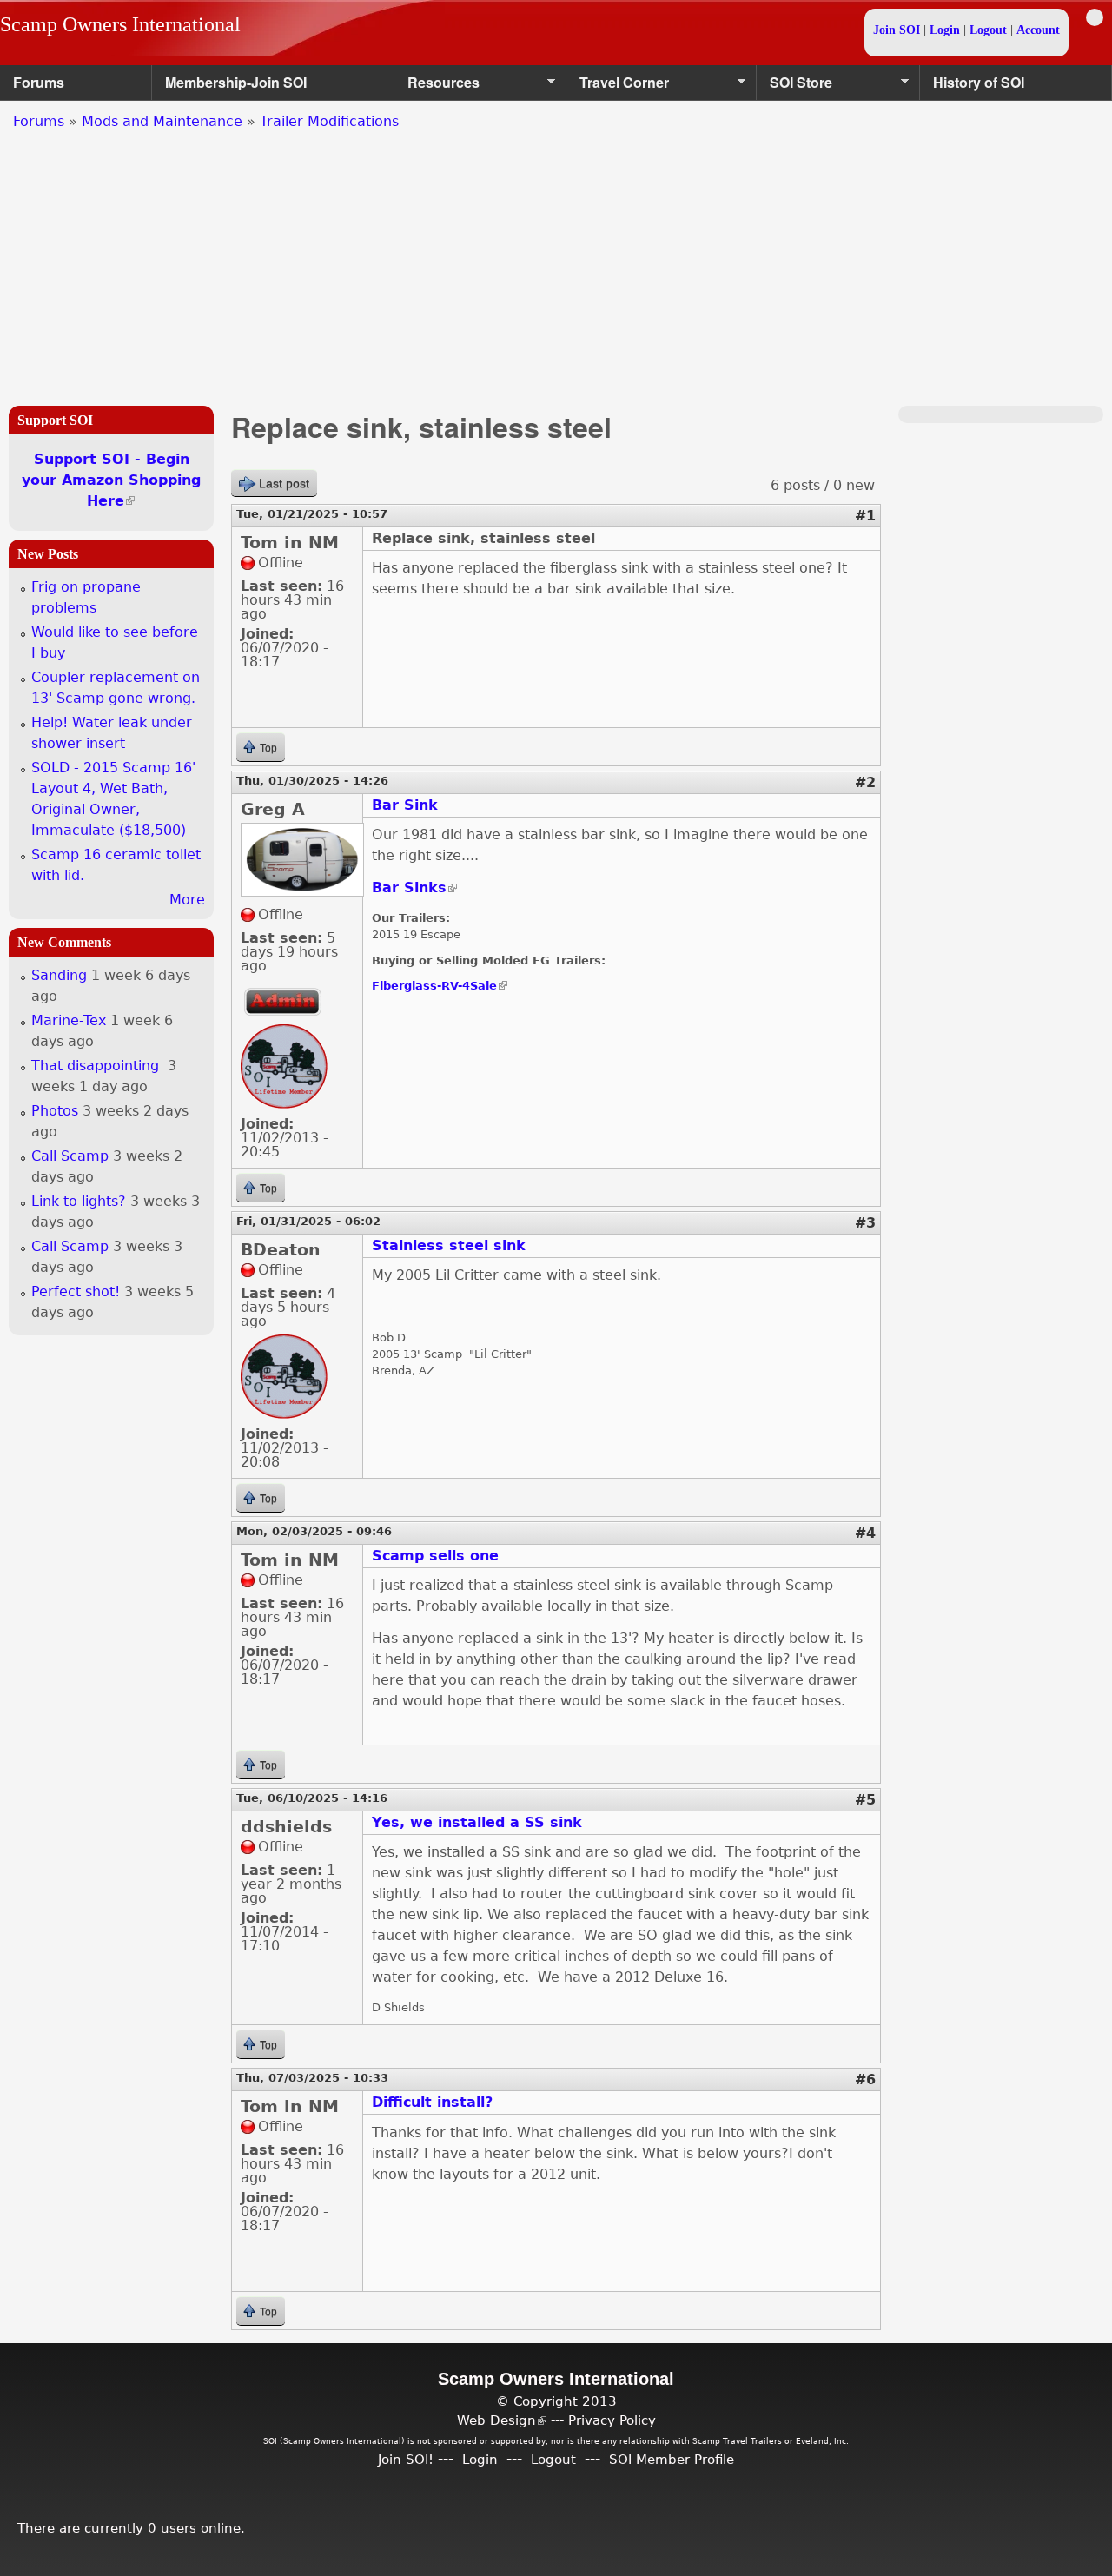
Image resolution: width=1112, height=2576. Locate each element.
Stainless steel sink (449, 1245)
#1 (865, 516)
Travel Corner (618, 86)
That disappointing (97, 1066)
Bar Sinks (414, 887)
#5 (865, 1800)
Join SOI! (406, 2459)
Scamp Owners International (120, 24)
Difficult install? (432, 2102)
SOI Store (794, 86)
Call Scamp (70, 1156)
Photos (55, 1111)
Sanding (59, 975)
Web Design (502, 2420)
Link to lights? (79, 1201)
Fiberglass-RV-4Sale (440, 986)
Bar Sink (405, 805)
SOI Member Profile (672, 2459)
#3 (865, 1223)
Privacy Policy (612, 2420)
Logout (988, 30)
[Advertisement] (556, 262)
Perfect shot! (76, 1291)
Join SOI (897, 30)
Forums (39, 82)
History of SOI (979, 82)
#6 (865, 2079)
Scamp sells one (435, 1556)
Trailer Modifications (329, 121)
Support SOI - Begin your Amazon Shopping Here (111, 480)
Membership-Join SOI (236, 82)
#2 (865, 782)
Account (1038, 30)
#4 (865, 1533)
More (187, 900)
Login (945, 30)
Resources (437, 86)
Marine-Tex (69, 1020)
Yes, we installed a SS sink (477, 1822)
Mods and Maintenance (162, 121)
